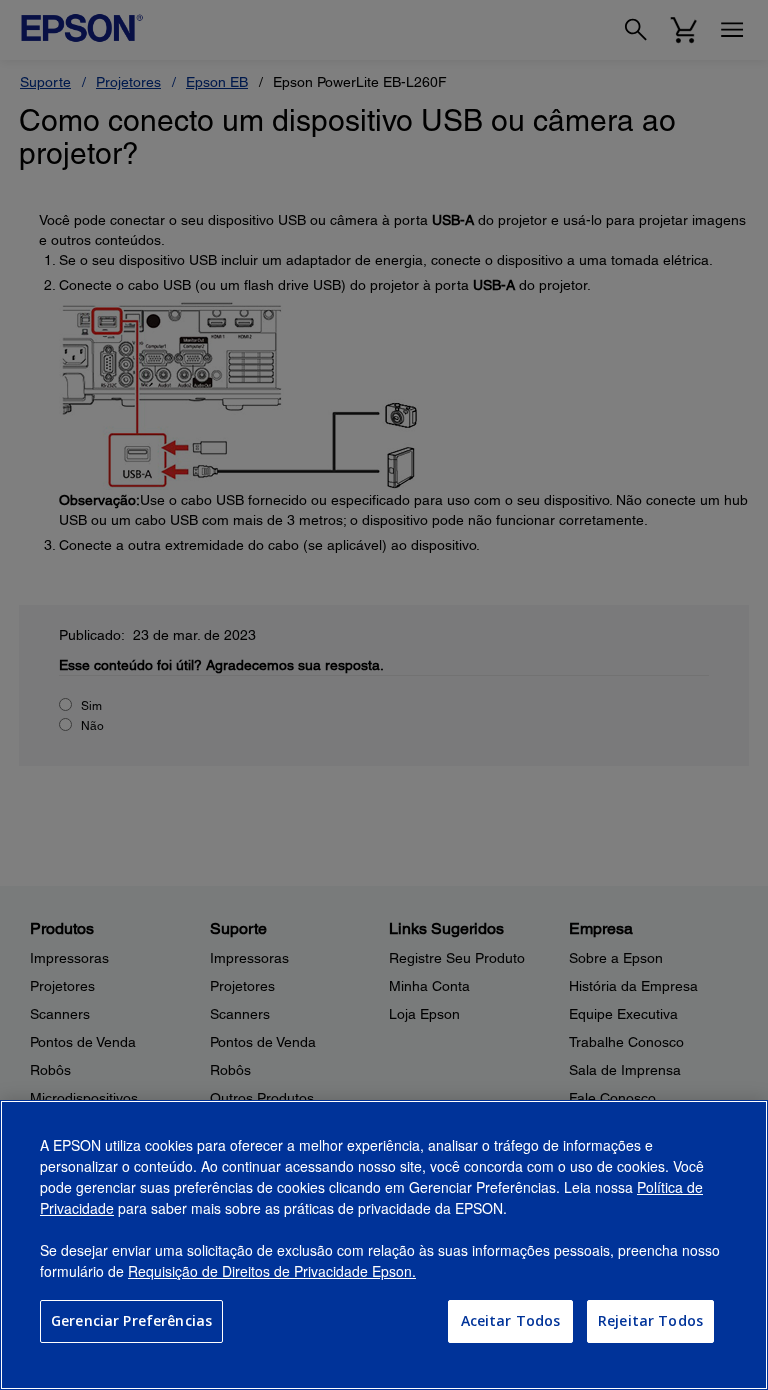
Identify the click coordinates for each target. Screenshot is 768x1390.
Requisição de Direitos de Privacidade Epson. (272, 1271)
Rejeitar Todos (650, 1320)
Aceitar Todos (511, 1320)
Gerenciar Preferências (131, 1320)
